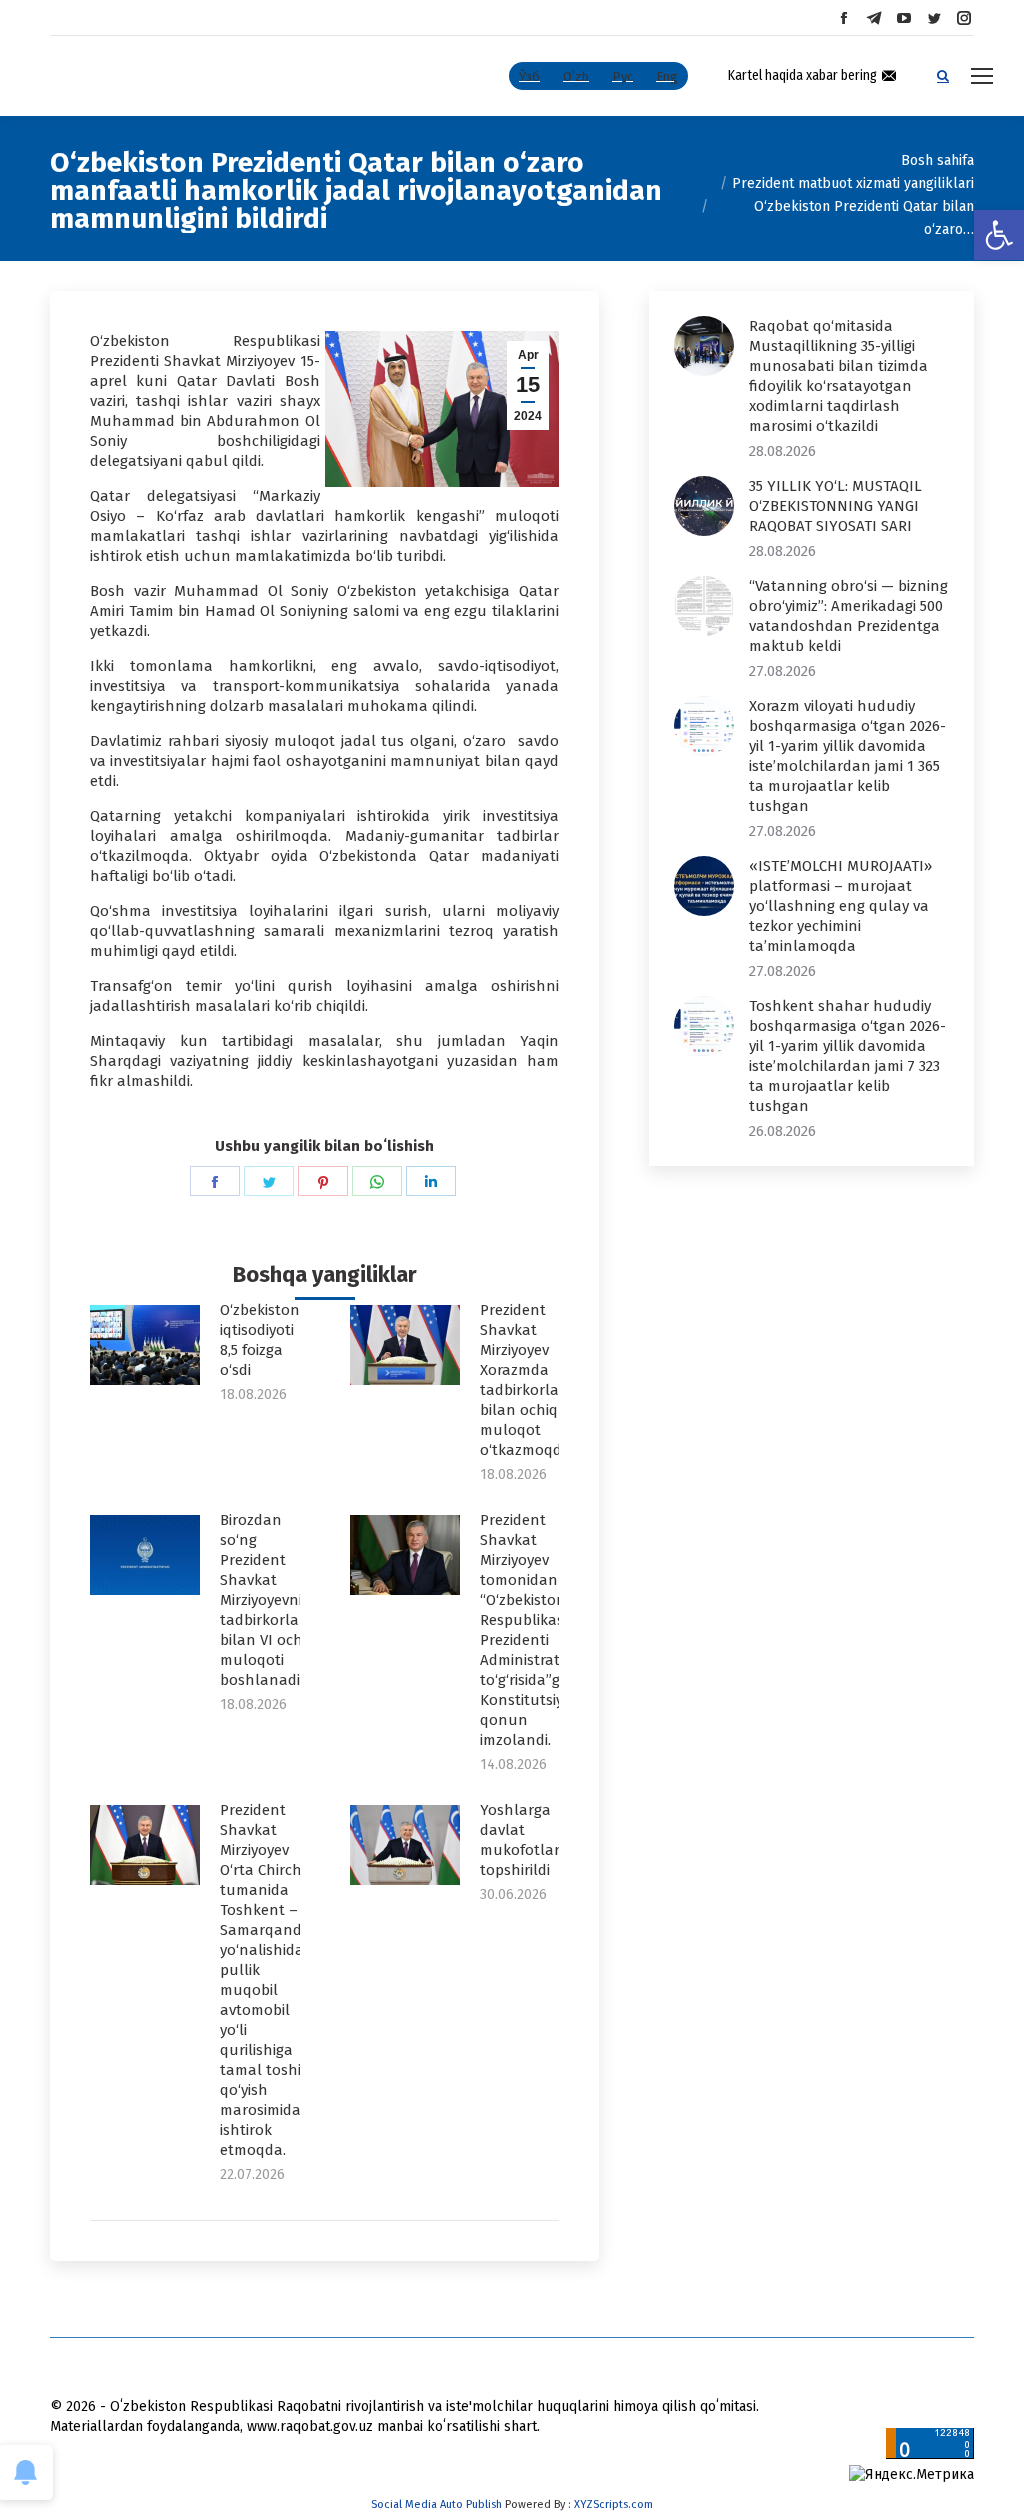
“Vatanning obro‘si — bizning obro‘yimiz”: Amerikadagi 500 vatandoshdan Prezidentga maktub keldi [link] (848, 616)
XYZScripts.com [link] (613, 2504)
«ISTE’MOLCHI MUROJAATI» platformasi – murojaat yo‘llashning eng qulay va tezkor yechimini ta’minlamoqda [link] (840, 906)
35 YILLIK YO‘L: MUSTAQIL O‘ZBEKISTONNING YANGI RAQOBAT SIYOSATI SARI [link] (835, 506)
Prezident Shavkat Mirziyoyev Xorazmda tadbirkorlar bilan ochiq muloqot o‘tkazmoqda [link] (525, 1380)
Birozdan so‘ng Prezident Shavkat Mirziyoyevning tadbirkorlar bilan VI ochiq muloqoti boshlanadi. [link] (270, 1600)
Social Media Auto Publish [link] (436, 2504)
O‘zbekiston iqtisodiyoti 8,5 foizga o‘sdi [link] (260, 1340)
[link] (999, 235)
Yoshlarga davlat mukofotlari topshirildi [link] (521, 1840)
